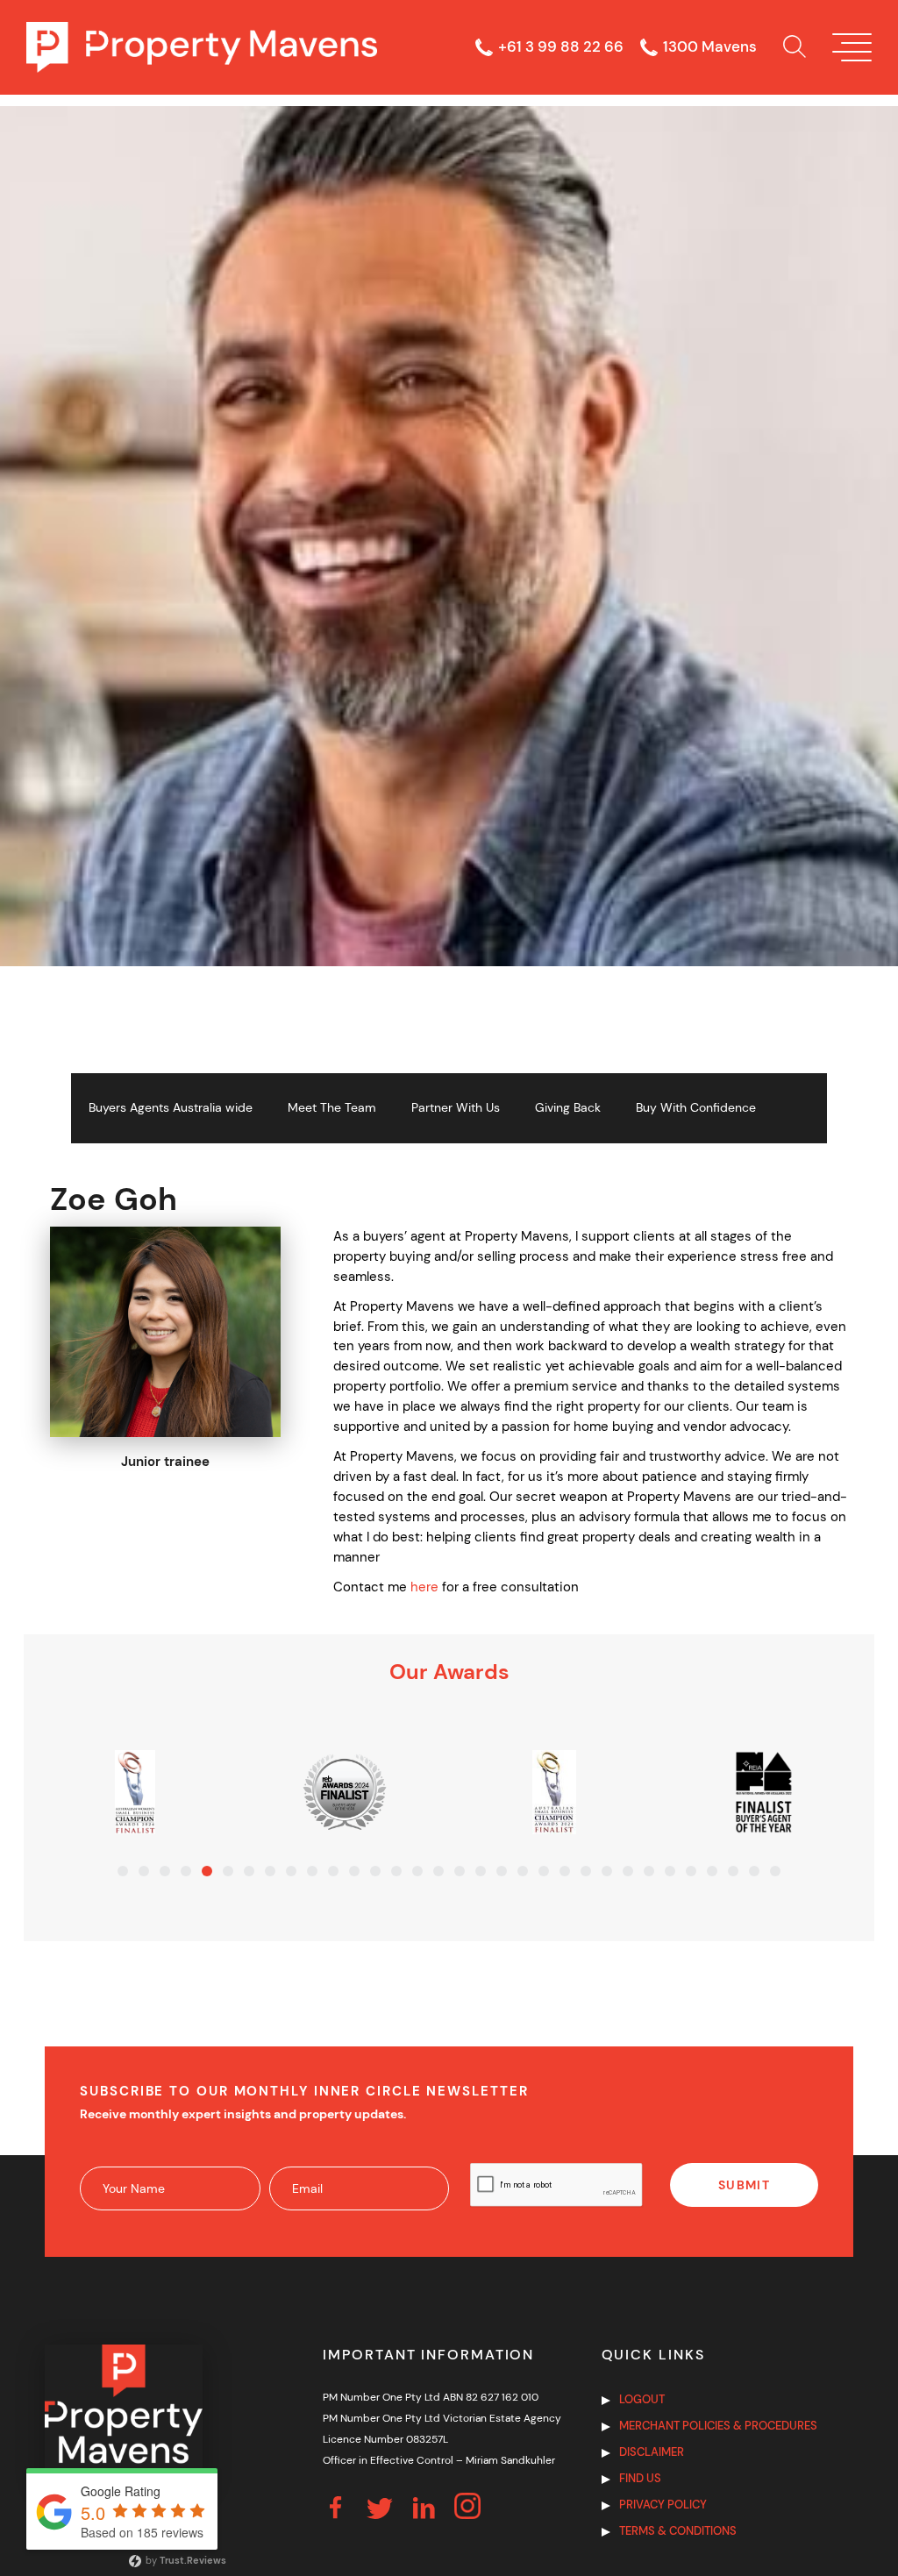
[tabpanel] (135, 1792)
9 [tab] (291, 1871)
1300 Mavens (710, 47)
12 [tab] (354, 1871)
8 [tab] (270, 1871)
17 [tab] (460, 1871)
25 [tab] (628, 1871)
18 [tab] (481, 1871)
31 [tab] (754, 1871)
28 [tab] (691, 1871)
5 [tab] (207, 1871)
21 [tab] (544, 1871)
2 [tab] (144, 1871)
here (424, 1587)
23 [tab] (586, 1871)
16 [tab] (438, 1871)
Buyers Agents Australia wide (171, 1108)
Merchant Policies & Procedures (718, 2426)
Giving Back (568, 1108)
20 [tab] (523, 1871)
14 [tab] (396, 1871)
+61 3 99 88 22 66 (561, 47)
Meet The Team (332, 1108)
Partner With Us (456, 1108)
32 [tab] (775, 1871)
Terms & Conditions (678, 2531)
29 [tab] (712, 1871)
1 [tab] (123, 1871)
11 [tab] (333, 1871)
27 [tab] (670, 1871)
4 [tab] (186, 1871)
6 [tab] (228, 1871)
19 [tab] (502, 1871)
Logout (642, 2399)
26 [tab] (649, 1871)
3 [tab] (165, 1871)
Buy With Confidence (696, 1108)
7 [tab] (249, 1871)
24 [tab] (607, 1871)
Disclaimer (652, 2452)
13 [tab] (375, 1871)
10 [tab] (312, 1871)
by (185, 2560)
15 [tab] (417, 1871)
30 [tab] (733, 1871)
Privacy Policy (663, 2505)
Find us (640, 2478)
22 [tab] (565, 1871)
